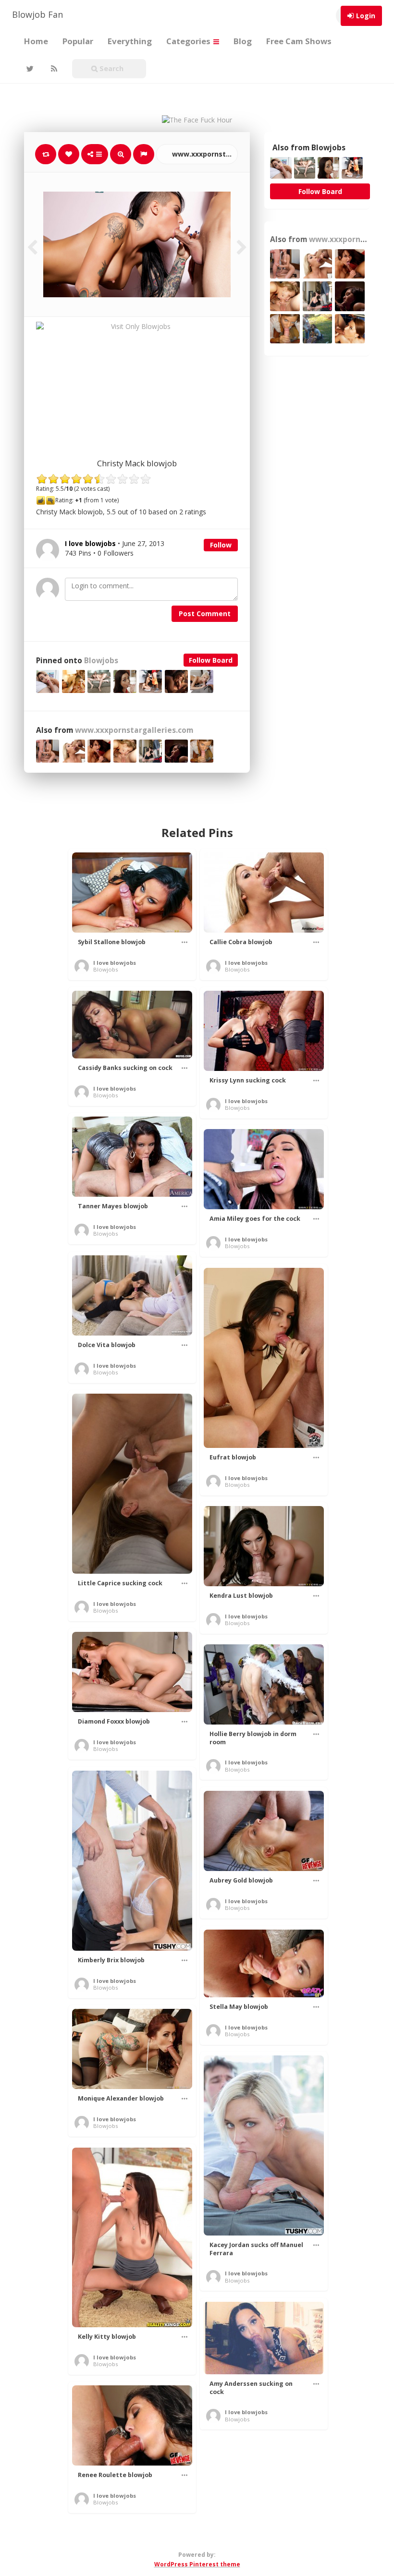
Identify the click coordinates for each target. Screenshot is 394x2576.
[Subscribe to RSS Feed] (53, 69)
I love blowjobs (115, 963)
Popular (78, 41)
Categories (189, 41)
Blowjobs (101, 661)
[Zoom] (121, 154)
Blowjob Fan (37, 14)
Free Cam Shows (299, 41)
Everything (130, 41)
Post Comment (205, 614)
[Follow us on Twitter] (29, 69)
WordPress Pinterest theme (197, 2564)
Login (366, 16)
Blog (243, 41)
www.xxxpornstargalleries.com (204, 154)
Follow (221, 545)
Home (36, 41)
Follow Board (211, 660)
